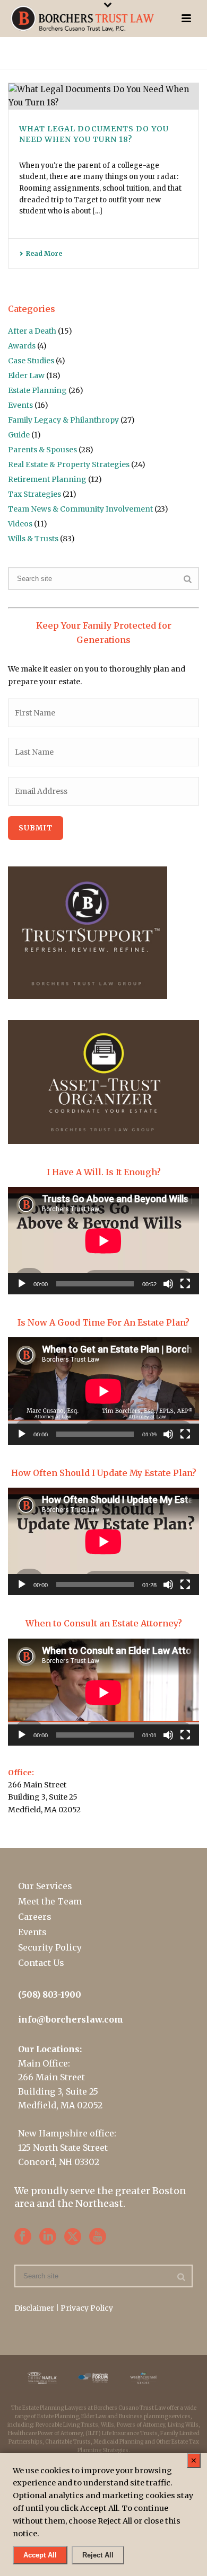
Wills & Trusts (33, 539)
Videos (20, 524)
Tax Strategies (34, 494)
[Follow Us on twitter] (73, 2237)
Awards (22, 346)
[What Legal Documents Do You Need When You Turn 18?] (103, 96)
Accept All (40, 2555)
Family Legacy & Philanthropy (63, 420)
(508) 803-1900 (50, 1994)
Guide (19, 435)
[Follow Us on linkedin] (48, 2237)
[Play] (22, 1284)
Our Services (45, 1886)
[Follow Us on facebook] (23, 2237)
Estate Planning (37, 390)
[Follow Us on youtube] (98, 2237)
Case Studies (31, 361)
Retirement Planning (47, 479)
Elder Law (26, 375)
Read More (44, 253)
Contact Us (41, 1963)
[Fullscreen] (185, 1284)
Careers (35, 1917)
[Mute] (168, 1284)
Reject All (98, 2555)
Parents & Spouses (42, 450)
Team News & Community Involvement (80, 509)
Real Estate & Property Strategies (69, 464)
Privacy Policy (87, 2308)
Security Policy (50, 1947)
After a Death (32, 331)
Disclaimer (34, 2308)
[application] (103, 1241)
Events (20, 405)
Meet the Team (50, 1901)
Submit (36, 828)
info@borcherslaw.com (71, 2019)
